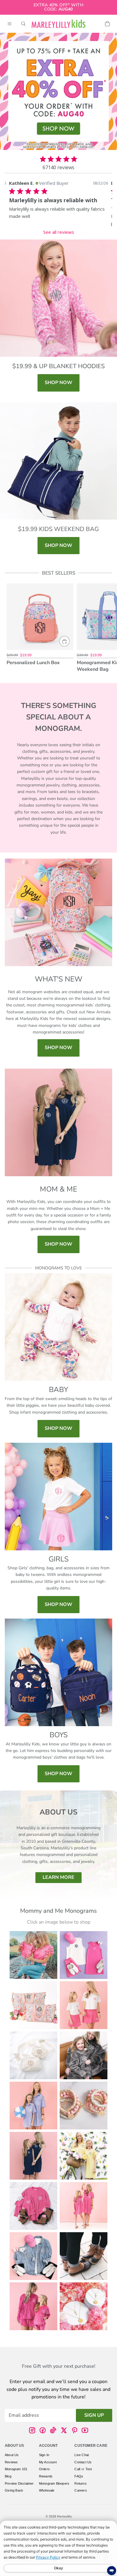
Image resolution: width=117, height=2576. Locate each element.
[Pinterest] (74, 2430)
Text (89, 2469)
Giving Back (14, 2490)
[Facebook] (43, 2430)
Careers (81, 2490)
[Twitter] (64, 2430)
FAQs (79, 2476)
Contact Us (83, 2462)
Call (77, 2469)
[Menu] (10, 24)
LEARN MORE (58, 1877)
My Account (48, 2462)
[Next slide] (106, 628)
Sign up (94, 2415)
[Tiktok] (53, 2430)
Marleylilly (64, 2516)
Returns (80, 2483)
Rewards (46, 2476)
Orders (44, 2469)
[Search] (23, 24)
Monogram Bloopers (54, 2483)
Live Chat (82, 2455)
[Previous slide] (11, 628)
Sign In (44, 2455)
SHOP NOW (58, 383)
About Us (12, 2455)
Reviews (11, 2462)
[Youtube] (85, 2430)
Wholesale (47, 2490)
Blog (8, 2476)
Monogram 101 (16, 2469)
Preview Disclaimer (19, 2483)
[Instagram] (32, 2430)
